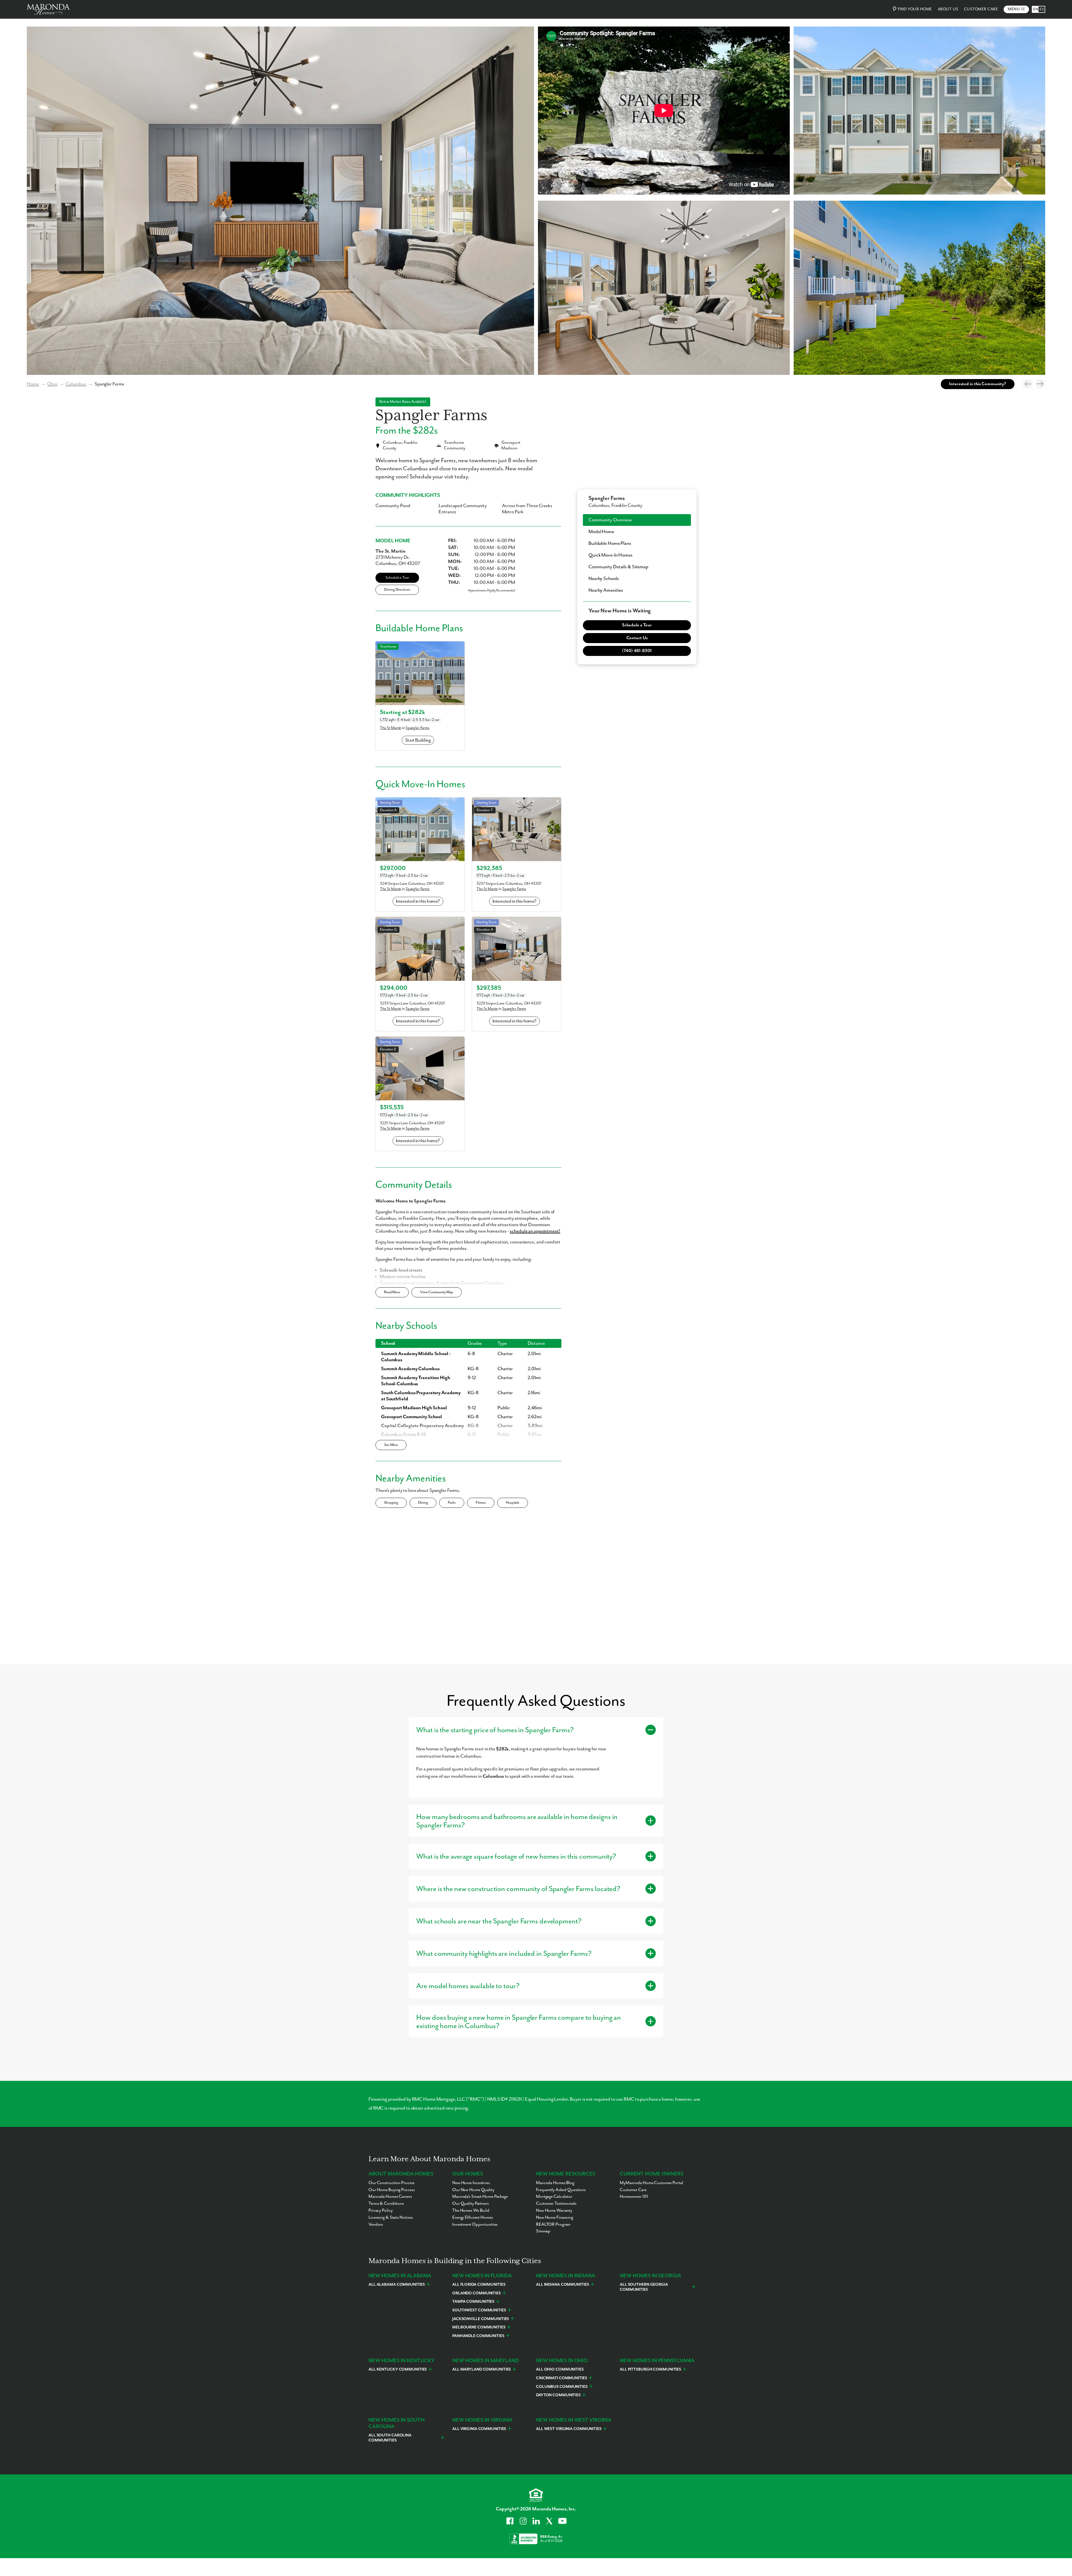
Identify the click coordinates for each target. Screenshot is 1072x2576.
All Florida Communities (479, 2285)
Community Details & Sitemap (618, 567)
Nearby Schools (604, 579)
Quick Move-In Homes (611, 555)
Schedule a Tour (397, 578)
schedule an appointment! (535, 1231)
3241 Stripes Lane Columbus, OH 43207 (412, 884)
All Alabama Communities (397, 2285)
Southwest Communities (479, 2310)
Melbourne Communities (479, 2327)
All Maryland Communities (482, 2369)
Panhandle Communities (478, 2336)
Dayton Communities (558, 2395)
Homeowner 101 (634, 2197)
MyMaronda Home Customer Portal (651, 2183)
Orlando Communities (477, 2293)
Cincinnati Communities (562, 2378)
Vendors (376, 2225)
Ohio (52, 384)
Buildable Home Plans (610, 543)
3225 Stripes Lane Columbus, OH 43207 (412, 1123)
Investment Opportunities (475, 2225)
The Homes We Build (471, 2211)
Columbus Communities (562, 2387)
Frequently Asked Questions (561, 2190)
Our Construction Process (392, 2183)
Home (33, 384)
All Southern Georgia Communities (644, 2287)
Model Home (601, 532)
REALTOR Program (553, 2225)
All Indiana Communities (562, 2285)
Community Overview (610, 520)
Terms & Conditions (386, 2204)
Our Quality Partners (471, 2204)
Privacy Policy (381, 2211)
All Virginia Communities (479, 2429)
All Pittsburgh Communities (650, 2369)
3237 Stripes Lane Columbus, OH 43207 (509, 884)
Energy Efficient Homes (473, 2218)
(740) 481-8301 (637, 651)
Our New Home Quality (473, 2190)
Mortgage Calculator (554, 2197)
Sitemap (543, 2231)
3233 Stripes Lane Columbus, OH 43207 (412, 1003)
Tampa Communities (473, 2302)
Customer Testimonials (556, 2204)
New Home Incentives (471, 2183)
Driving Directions (397, 590)
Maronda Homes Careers (390, 2197)
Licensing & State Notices (391, 2218)
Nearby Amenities (606, 590)
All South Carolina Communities (390, 2438)
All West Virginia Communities (569, 2429)
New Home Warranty (554, 2211)
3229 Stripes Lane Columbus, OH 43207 (509, 1003)
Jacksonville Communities (481, 2319)
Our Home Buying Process (392, 2190)
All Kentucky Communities (398, 2369)
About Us (948, 9)
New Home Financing (555, 2218)
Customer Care (981, 9)
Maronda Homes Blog (555, 2183)
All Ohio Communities (560, 2369)
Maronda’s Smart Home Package (480, 2197)
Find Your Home (915, 9)
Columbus (76, 384)
